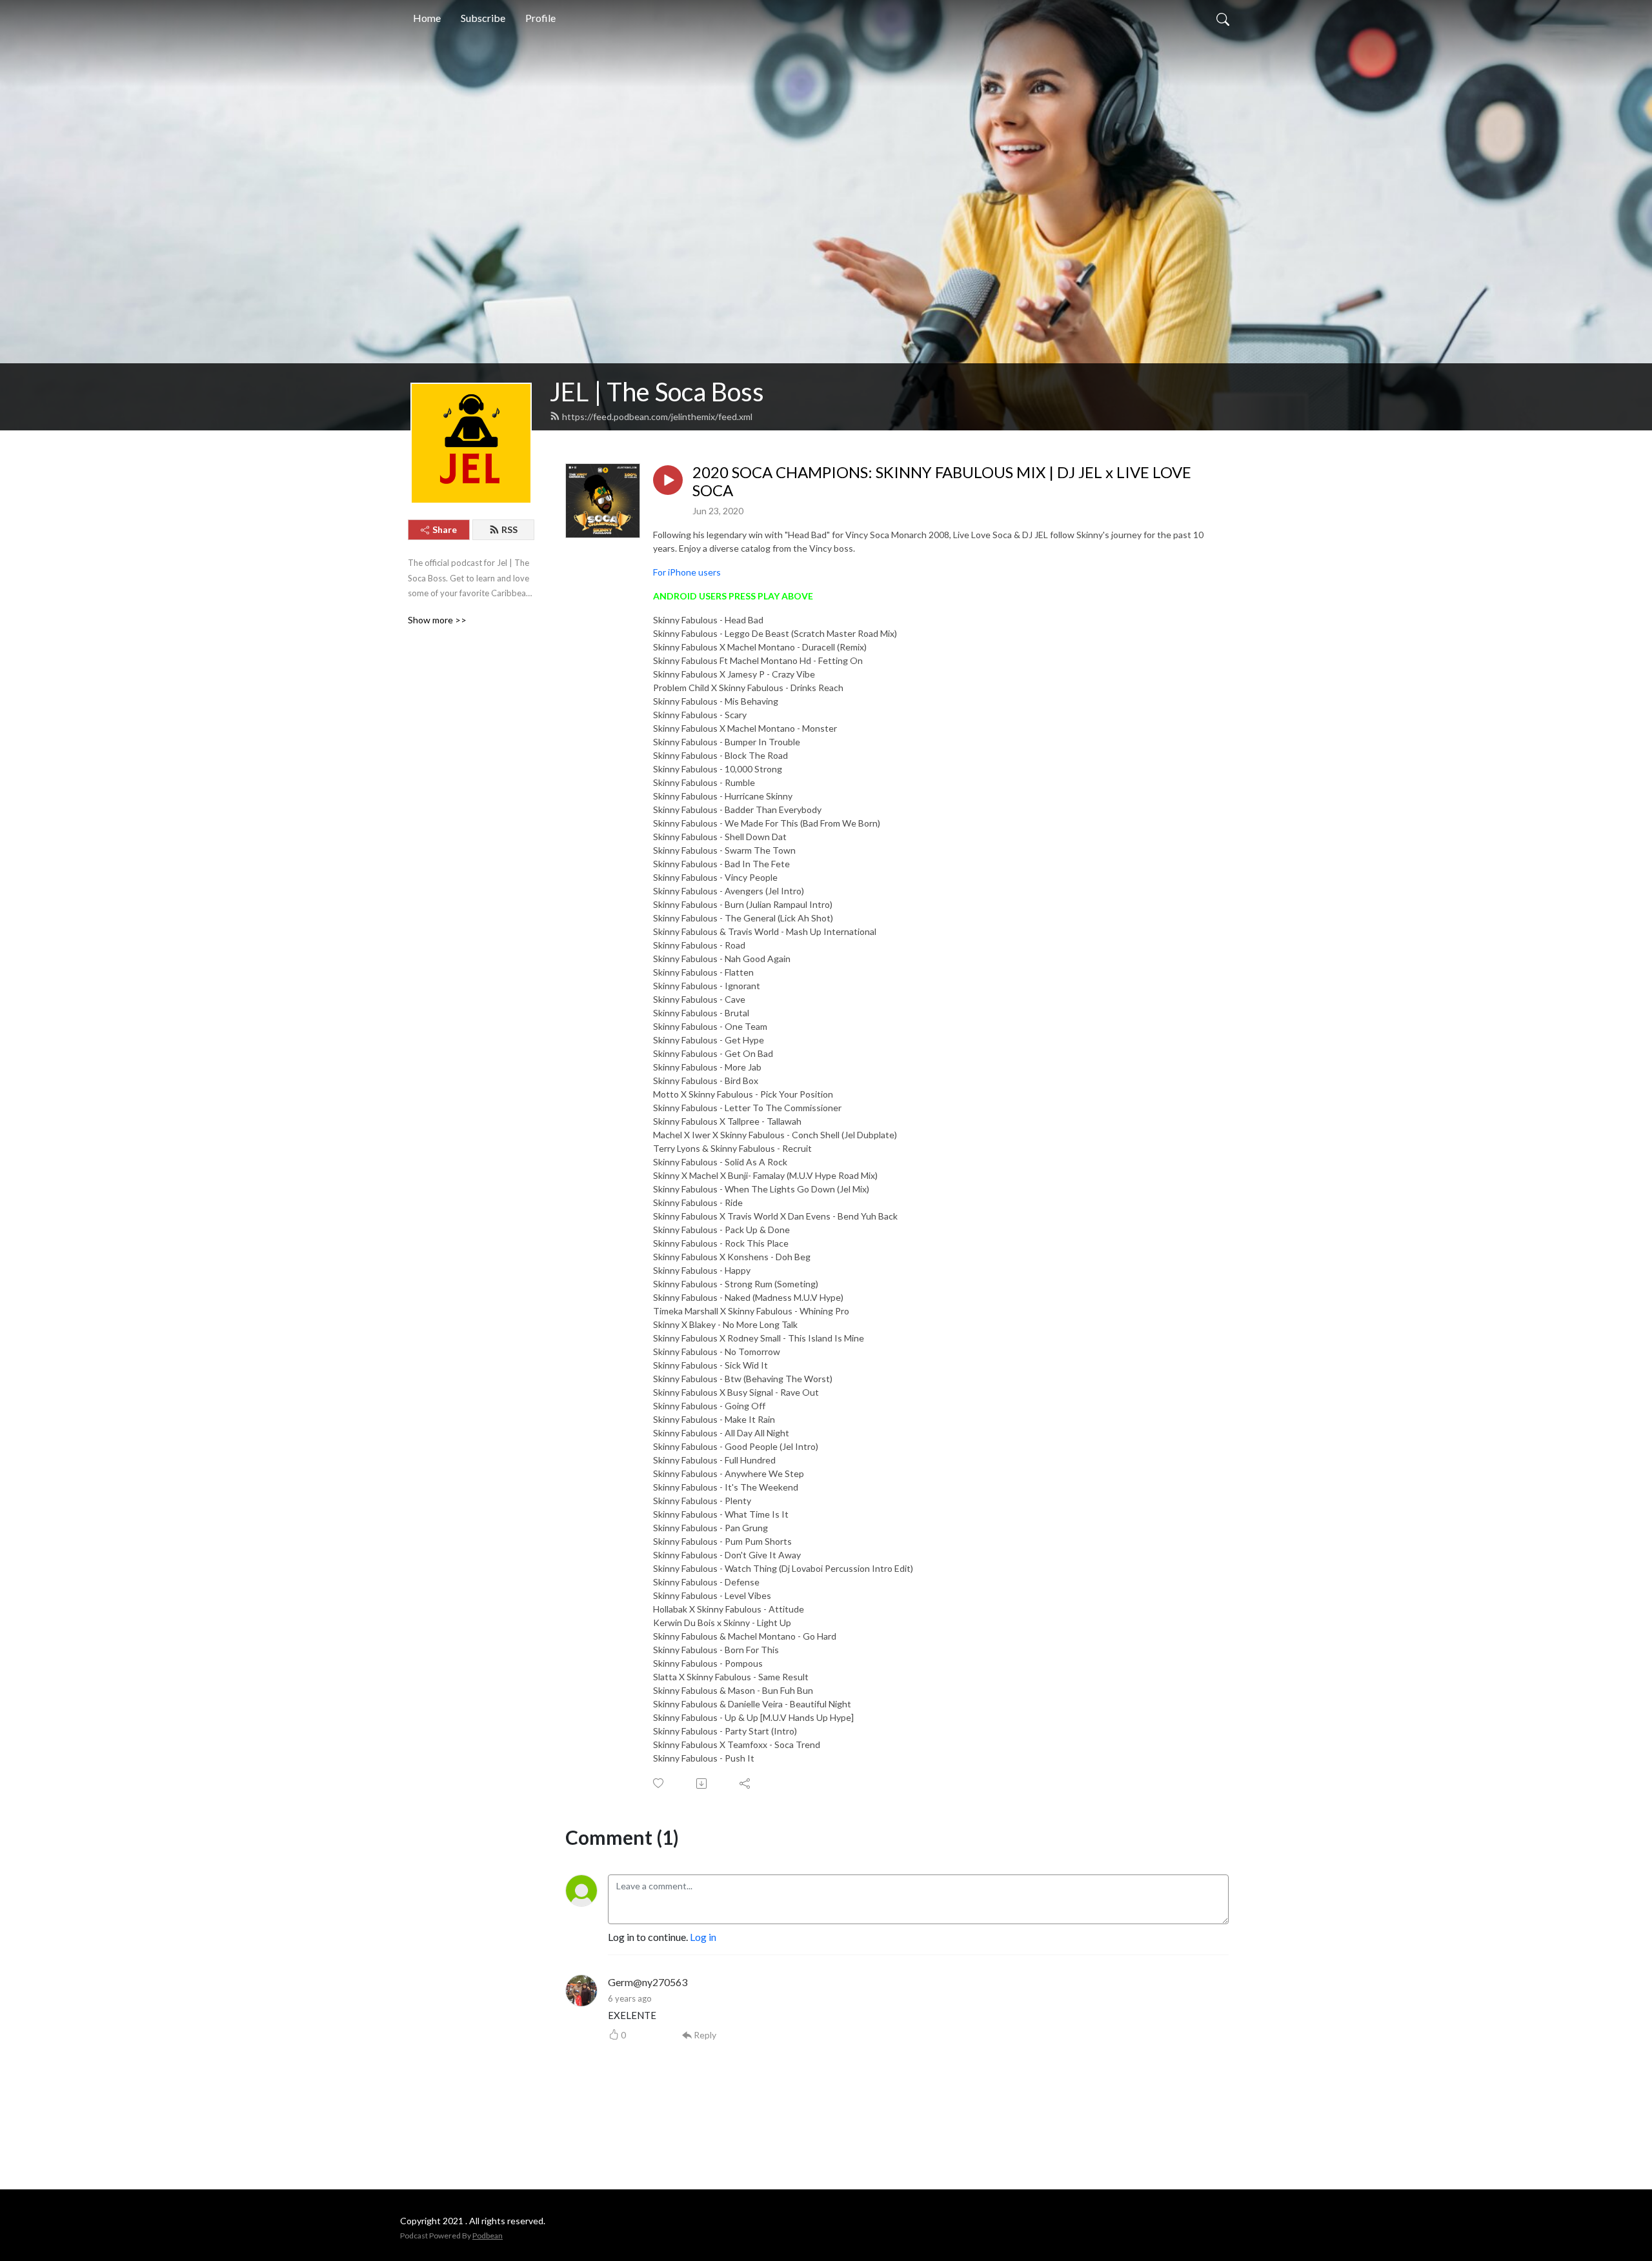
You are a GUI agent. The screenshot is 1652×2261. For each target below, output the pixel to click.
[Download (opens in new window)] (702, 1784)
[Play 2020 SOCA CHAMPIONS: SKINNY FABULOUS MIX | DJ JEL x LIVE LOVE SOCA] (668, 480)
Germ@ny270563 (648, 1982)
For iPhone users (687, 572)
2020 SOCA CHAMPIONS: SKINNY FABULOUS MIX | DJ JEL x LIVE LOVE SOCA (942, 482)
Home (427, 18)
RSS (509, 529)
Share (445, 529)
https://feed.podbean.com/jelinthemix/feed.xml (657, 417)
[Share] (746, 1784)
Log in (703, 1937)
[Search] (1223, 18)
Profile (540, 18)
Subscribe (483, 18)
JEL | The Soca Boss (657, 392)
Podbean (488, 2236)
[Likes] (659, 1783)
